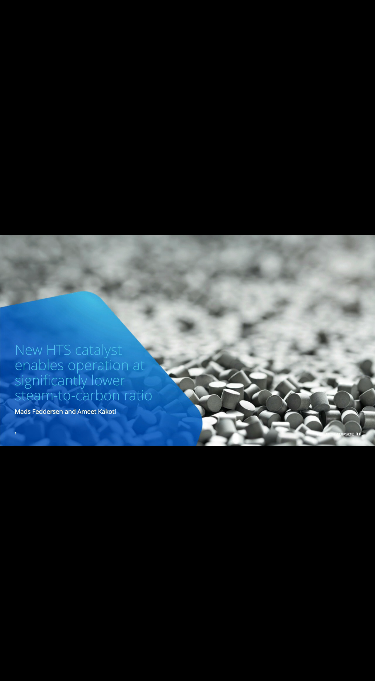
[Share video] (355, 20)
